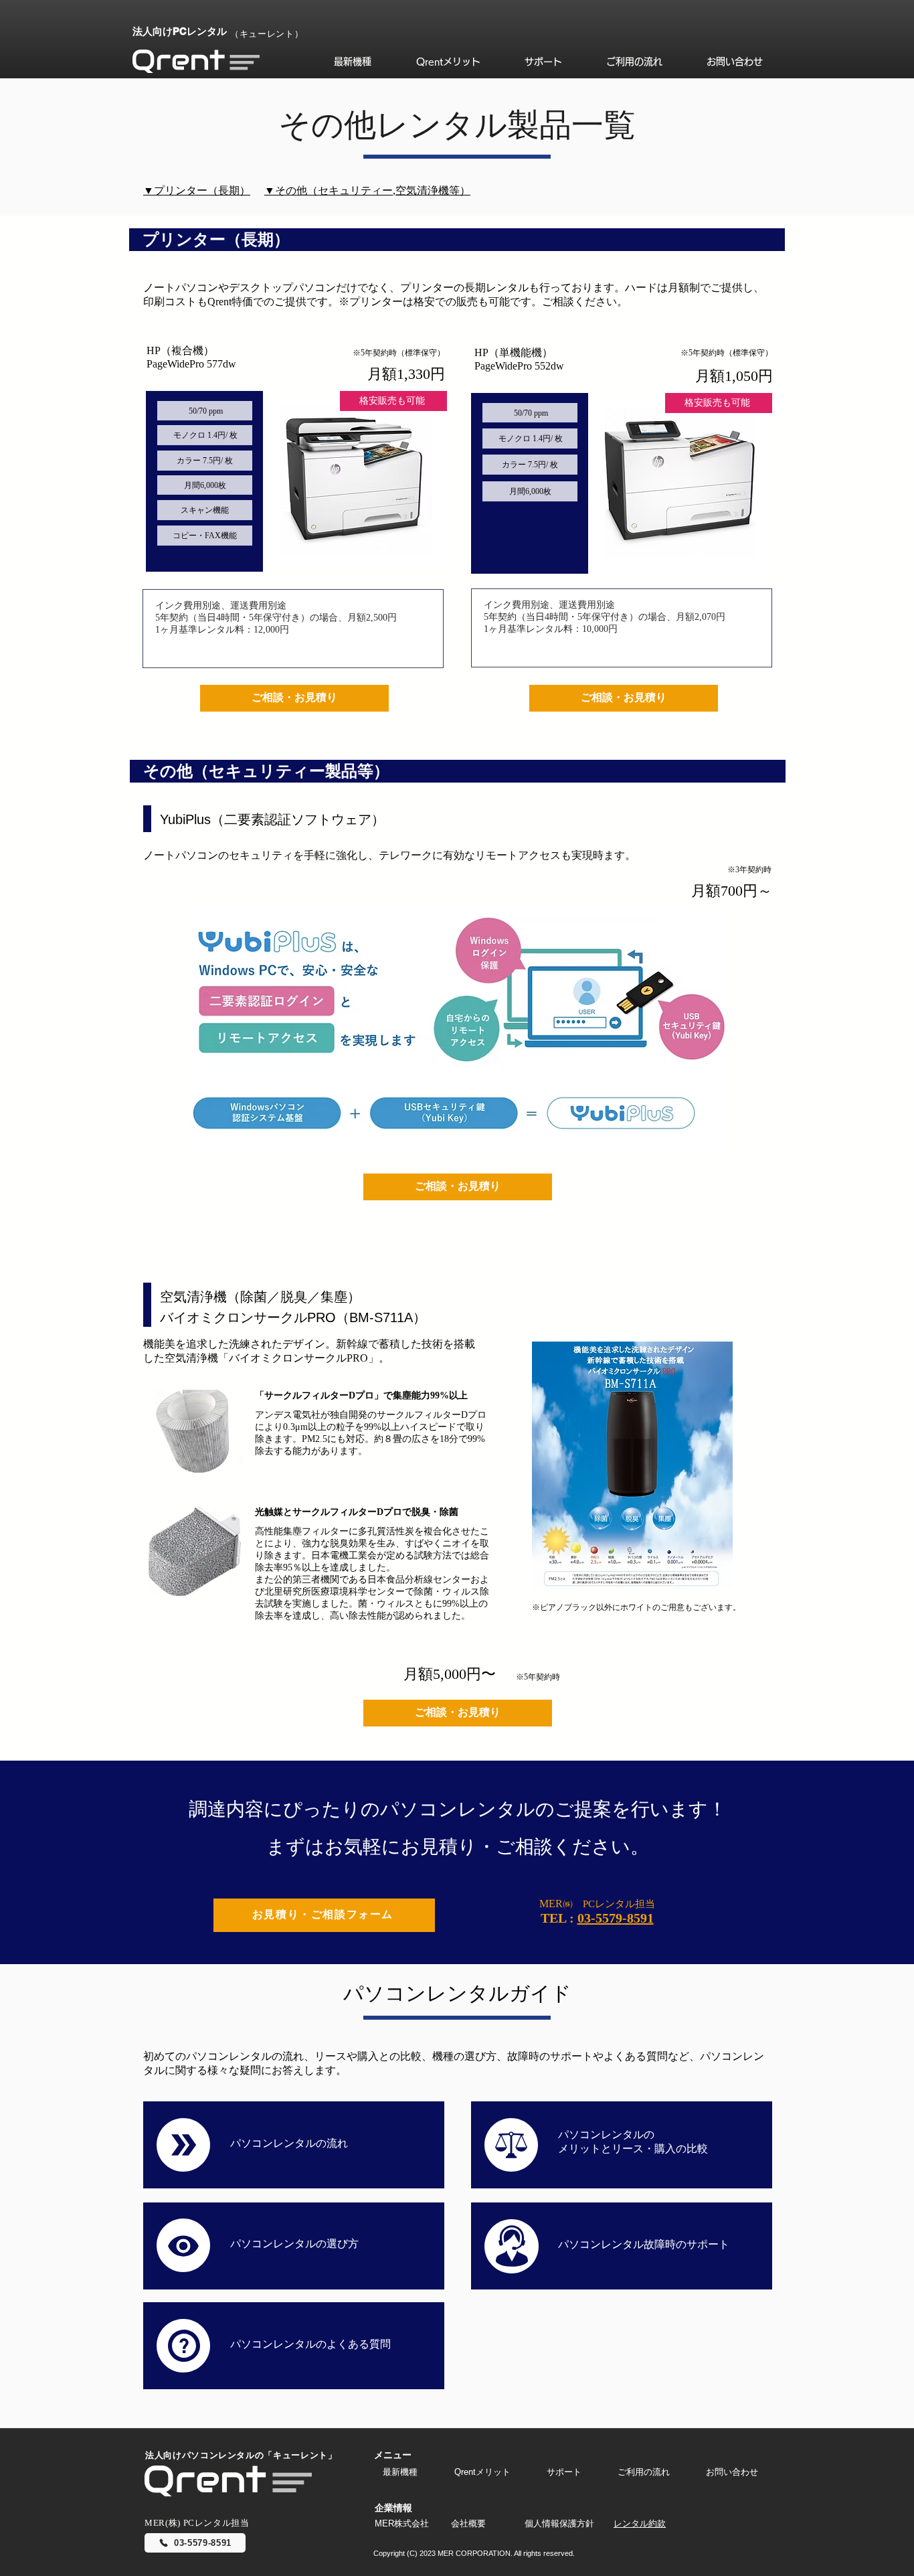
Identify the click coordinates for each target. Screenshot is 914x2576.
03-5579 (600, 1918)
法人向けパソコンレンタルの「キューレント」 (241, 2455)
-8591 (638, 1918)
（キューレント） (267, 34)
